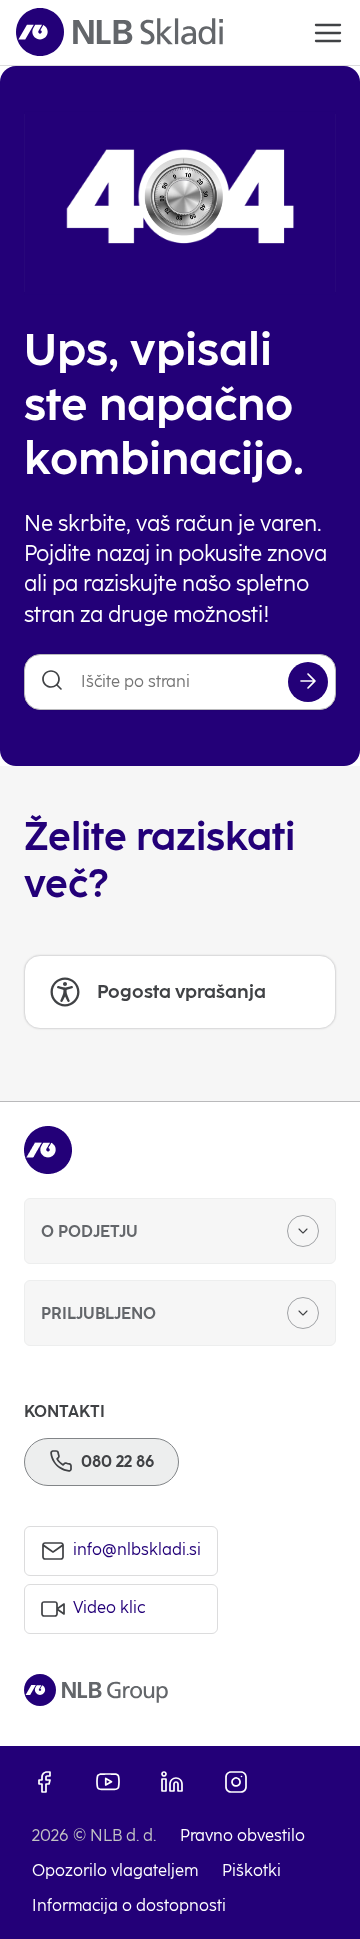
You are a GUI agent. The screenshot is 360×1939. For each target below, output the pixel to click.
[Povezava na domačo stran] (119, 32)
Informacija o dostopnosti (129, 1905)
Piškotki (251, 1870)
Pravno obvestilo (242, 1835)
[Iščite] (308, 682)
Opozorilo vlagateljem (115, 1870)
